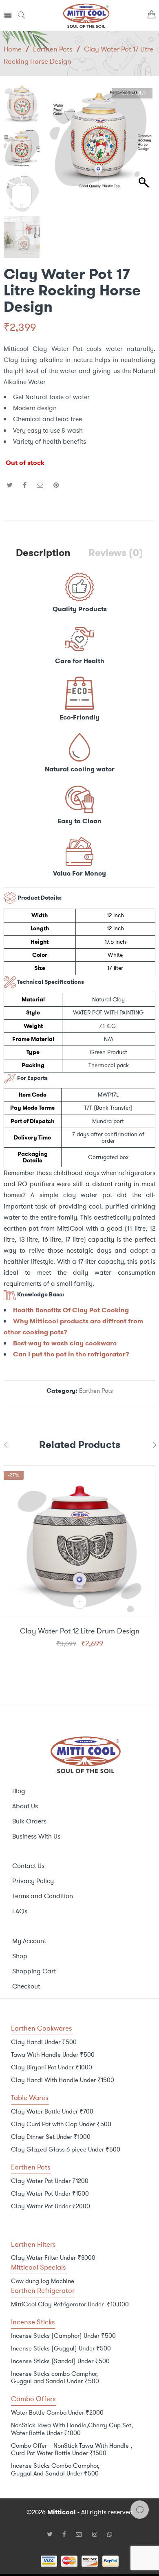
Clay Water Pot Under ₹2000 (51, 2206)
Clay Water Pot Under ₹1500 (50, 2194)
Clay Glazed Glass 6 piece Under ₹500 (66, 2149)
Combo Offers (33, 2399)
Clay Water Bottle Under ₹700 (52, 2111)
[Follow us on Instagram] (98, 2534)
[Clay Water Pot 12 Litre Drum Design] (79, 1541)
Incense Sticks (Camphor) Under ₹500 (63, 2336)
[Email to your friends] (40, 485)
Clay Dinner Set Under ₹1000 (51, 2137)
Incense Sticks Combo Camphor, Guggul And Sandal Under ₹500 (55, 2470)
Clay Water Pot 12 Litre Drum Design (80, 1631)
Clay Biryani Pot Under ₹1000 (52, 2067)
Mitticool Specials (39, 2267)
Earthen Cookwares (42, 2028)
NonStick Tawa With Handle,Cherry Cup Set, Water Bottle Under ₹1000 (72, 2429)
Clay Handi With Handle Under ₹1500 (63, 2080)
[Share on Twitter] (10, 485)
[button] (145, 142)
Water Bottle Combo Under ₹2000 (57, 2413)
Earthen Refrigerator (43, 2290)
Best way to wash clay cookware (65, 1343)
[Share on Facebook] (25, 485)
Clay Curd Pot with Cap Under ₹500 (61, 2124)
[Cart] (151, 16)
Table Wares (30, 2098)
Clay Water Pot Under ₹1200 (50, 2181)
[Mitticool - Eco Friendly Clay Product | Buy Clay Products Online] (86, 15)
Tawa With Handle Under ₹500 (53, 2055)
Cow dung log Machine (43, 2281)
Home (13, 49)
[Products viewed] (140, 2510)
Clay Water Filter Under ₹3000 (53, 2258)
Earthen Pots (53, 49)
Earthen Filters (33, 2244)
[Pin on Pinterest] (56, 485)
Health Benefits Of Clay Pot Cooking (71, 1310)
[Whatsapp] (110, 2534)
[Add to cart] (80, 1602)
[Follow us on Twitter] (53, 2534)
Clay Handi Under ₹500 (44, 2042)
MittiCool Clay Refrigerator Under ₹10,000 (70, 2304)
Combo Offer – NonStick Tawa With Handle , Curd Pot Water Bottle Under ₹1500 (72, 2450)
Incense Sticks (33, 2322)
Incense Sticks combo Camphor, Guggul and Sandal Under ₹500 (55, 2378)
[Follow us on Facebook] (67, 2534)
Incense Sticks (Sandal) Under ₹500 (60, 2361)
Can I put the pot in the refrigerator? (71, 1354)
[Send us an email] (82, 2534)
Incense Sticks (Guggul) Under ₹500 (61, 2348)
